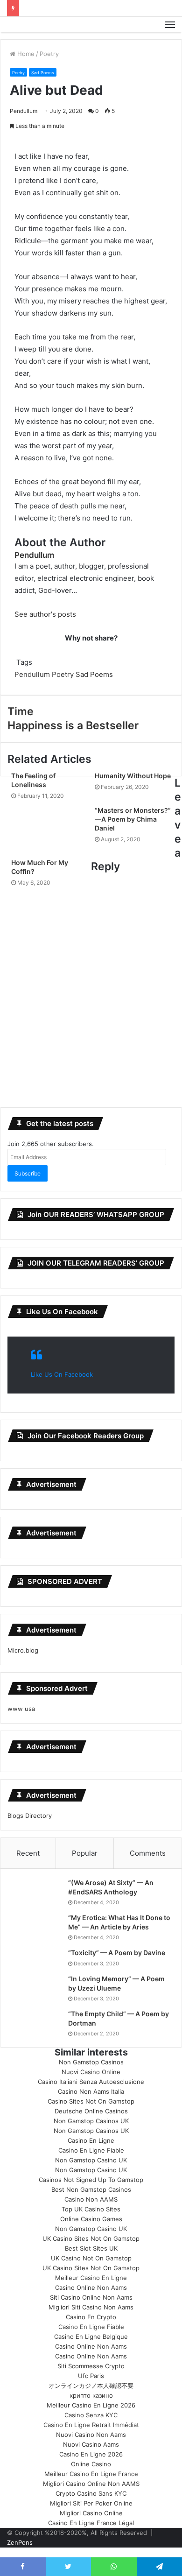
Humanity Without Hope (133, 776)
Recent (28, 1853)
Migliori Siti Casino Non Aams (91, 2307)
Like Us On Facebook (62, 1312)
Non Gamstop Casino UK (91, 2160)
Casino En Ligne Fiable (91, 2150)
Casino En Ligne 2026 (91, 2454)
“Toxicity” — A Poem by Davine (117, 1953)
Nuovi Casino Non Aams (91, 2435)
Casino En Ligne (91, 2140)
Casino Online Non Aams (91, 2287)
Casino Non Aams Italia (91, 2091)
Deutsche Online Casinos (91, 2111)
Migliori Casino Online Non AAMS (91, 2484)
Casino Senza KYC (91, 2415)
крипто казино (91, 2395)
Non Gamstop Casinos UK (91, 2121)
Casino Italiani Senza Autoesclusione (91, 2082)
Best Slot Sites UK (91, 2248)
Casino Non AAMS (91, 2199)
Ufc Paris (91, 2376)
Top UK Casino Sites (91, 2209)
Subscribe (28, 1173)
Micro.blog (23, 1650)
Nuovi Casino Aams (91, 2444)
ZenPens (20, 2542)
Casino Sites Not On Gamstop (91, 2101)
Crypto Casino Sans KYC (91, 2493)
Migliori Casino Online (91, 2513)
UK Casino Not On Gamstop (91, 2258)
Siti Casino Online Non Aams (91, 2297)
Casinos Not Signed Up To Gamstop (91, 2180)
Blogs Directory (30, 1816)
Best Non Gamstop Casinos (91, 2189)
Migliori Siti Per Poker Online (91, 2503)
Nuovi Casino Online (91, 2072)
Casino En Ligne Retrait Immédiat (91, 2425)
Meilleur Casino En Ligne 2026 (91, 2405)
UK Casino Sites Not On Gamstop (91, 2238)
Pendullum (24, 111)
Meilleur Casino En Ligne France (91, 2474)
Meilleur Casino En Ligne (91, 2278)
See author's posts (45, 614)
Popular (85, 1853)
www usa (21, 1709)
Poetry (49, 54)
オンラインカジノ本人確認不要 (91, 2386)
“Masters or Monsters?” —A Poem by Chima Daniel (133, 819)
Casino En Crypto (91, 2317)
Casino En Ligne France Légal (91, 2523)
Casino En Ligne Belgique (91, 2337)
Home (25, 54)
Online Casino (91, 2464)
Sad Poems (43, 73)
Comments (148, 1853)
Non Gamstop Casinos (91, 2062)
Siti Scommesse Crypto (91, 2366)
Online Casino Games (91, 2219)
